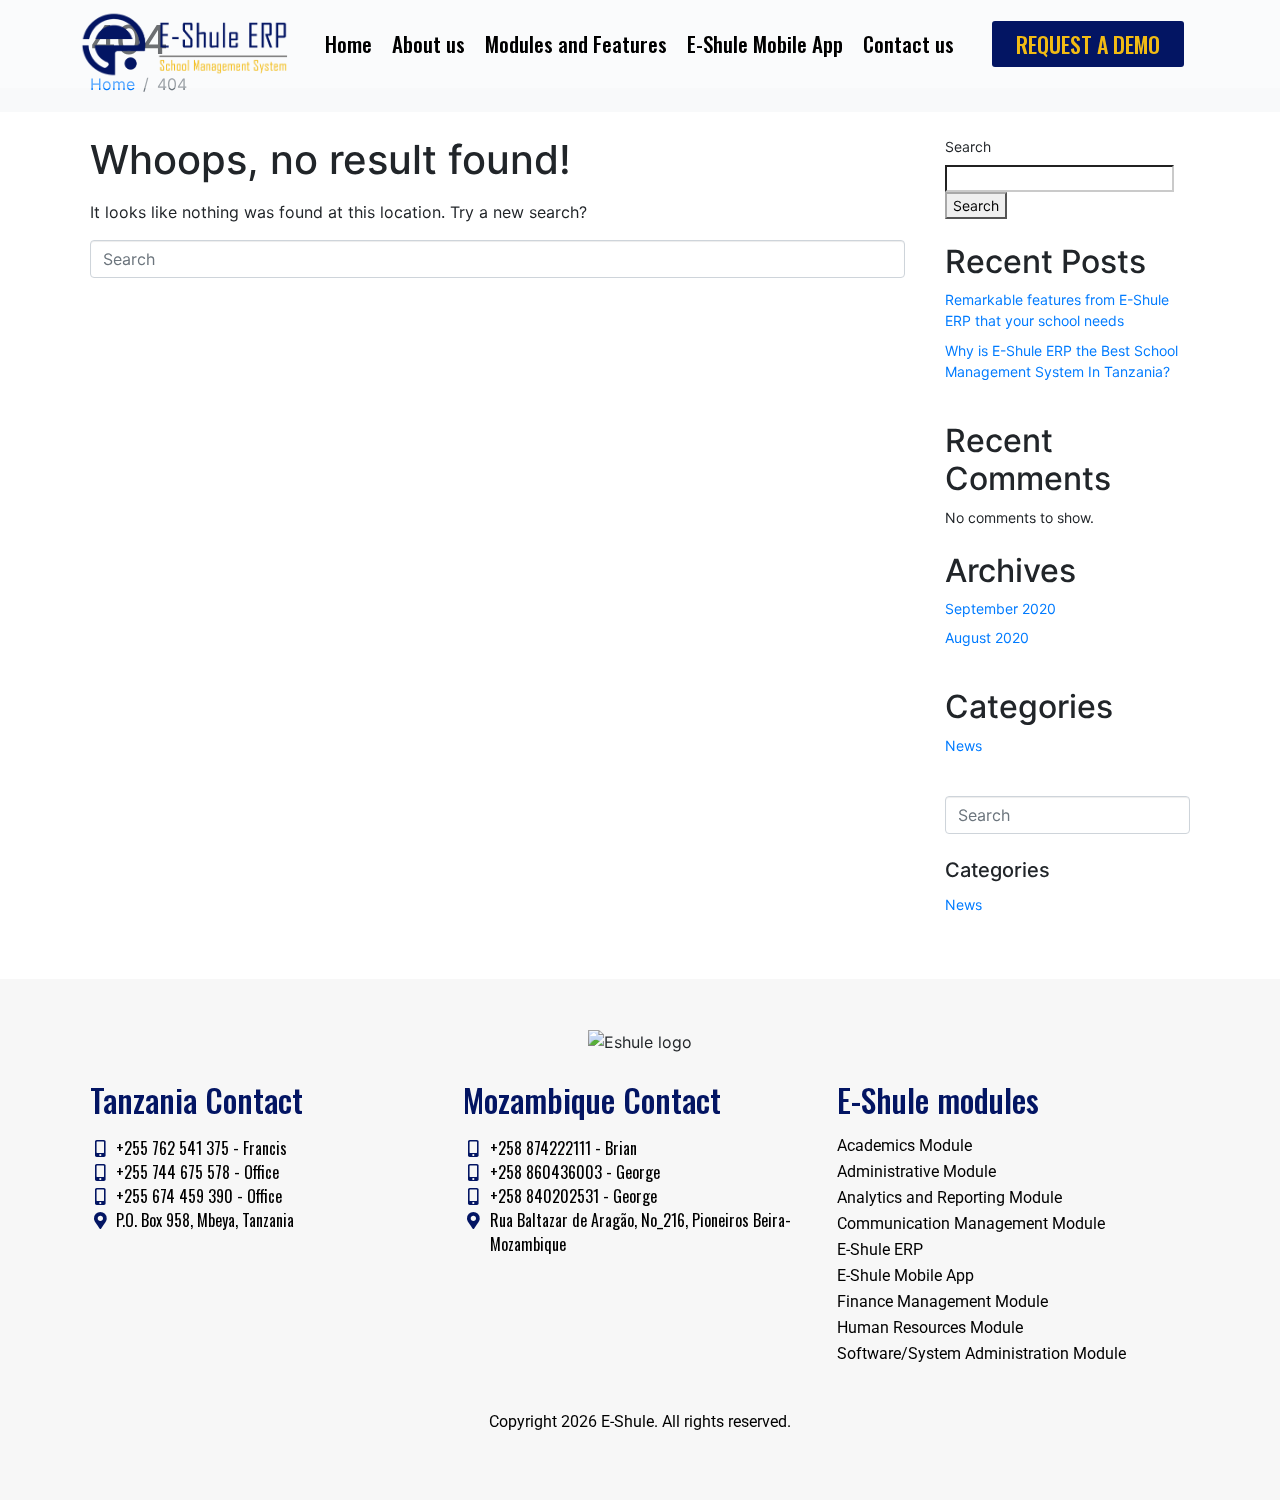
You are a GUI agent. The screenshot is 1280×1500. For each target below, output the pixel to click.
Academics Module (904, 1145)
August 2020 (987, 637)
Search (968, 146)
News (963, 745)
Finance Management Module (942, 1301)
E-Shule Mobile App (765, 43)
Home (348, 43)
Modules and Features (576, 43)
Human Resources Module (930, 1327)
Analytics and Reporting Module (949, 1197)
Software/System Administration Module (981, 1353)
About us (428, 43)
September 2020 (1000, 608)
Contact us (908, 43)
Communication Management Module (971, 1223)
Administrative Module (916, 1171)
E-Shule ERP (880, 1249)
